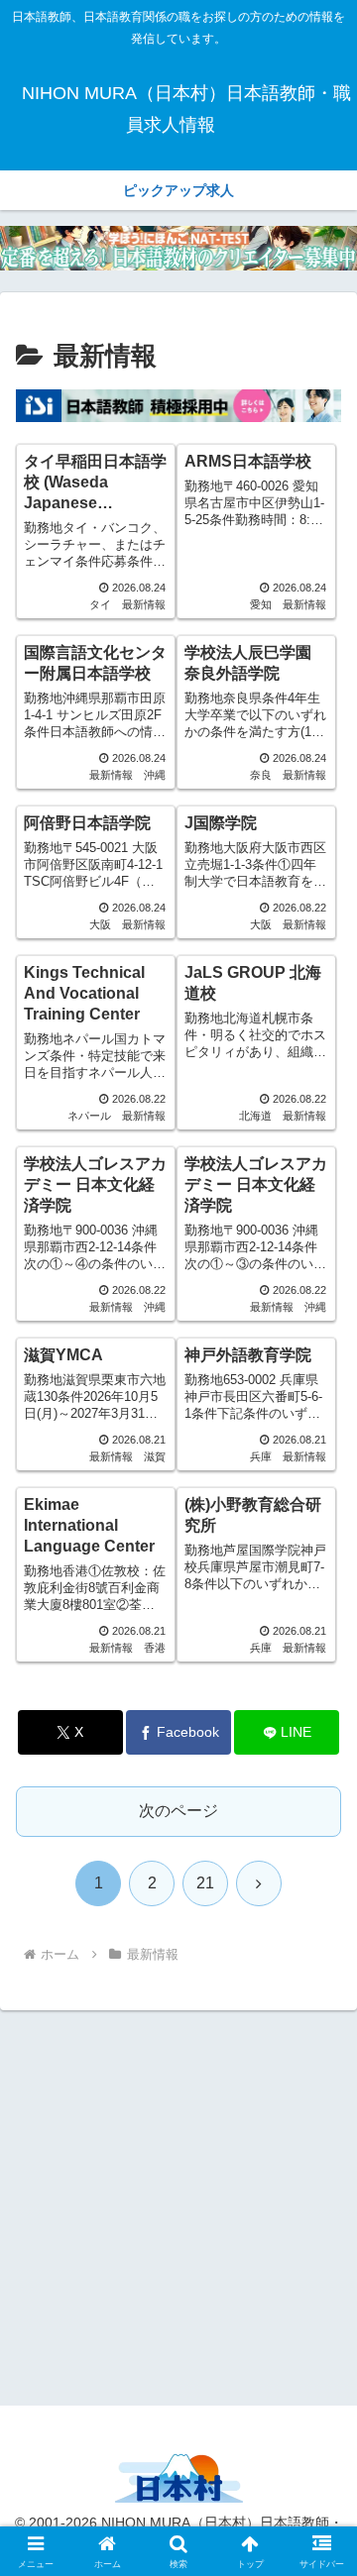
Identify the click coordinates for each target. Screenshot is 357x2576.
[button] (319, 2404)
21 (205, 1883)
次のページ (178, 1811)
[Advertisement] (178, 2204)
